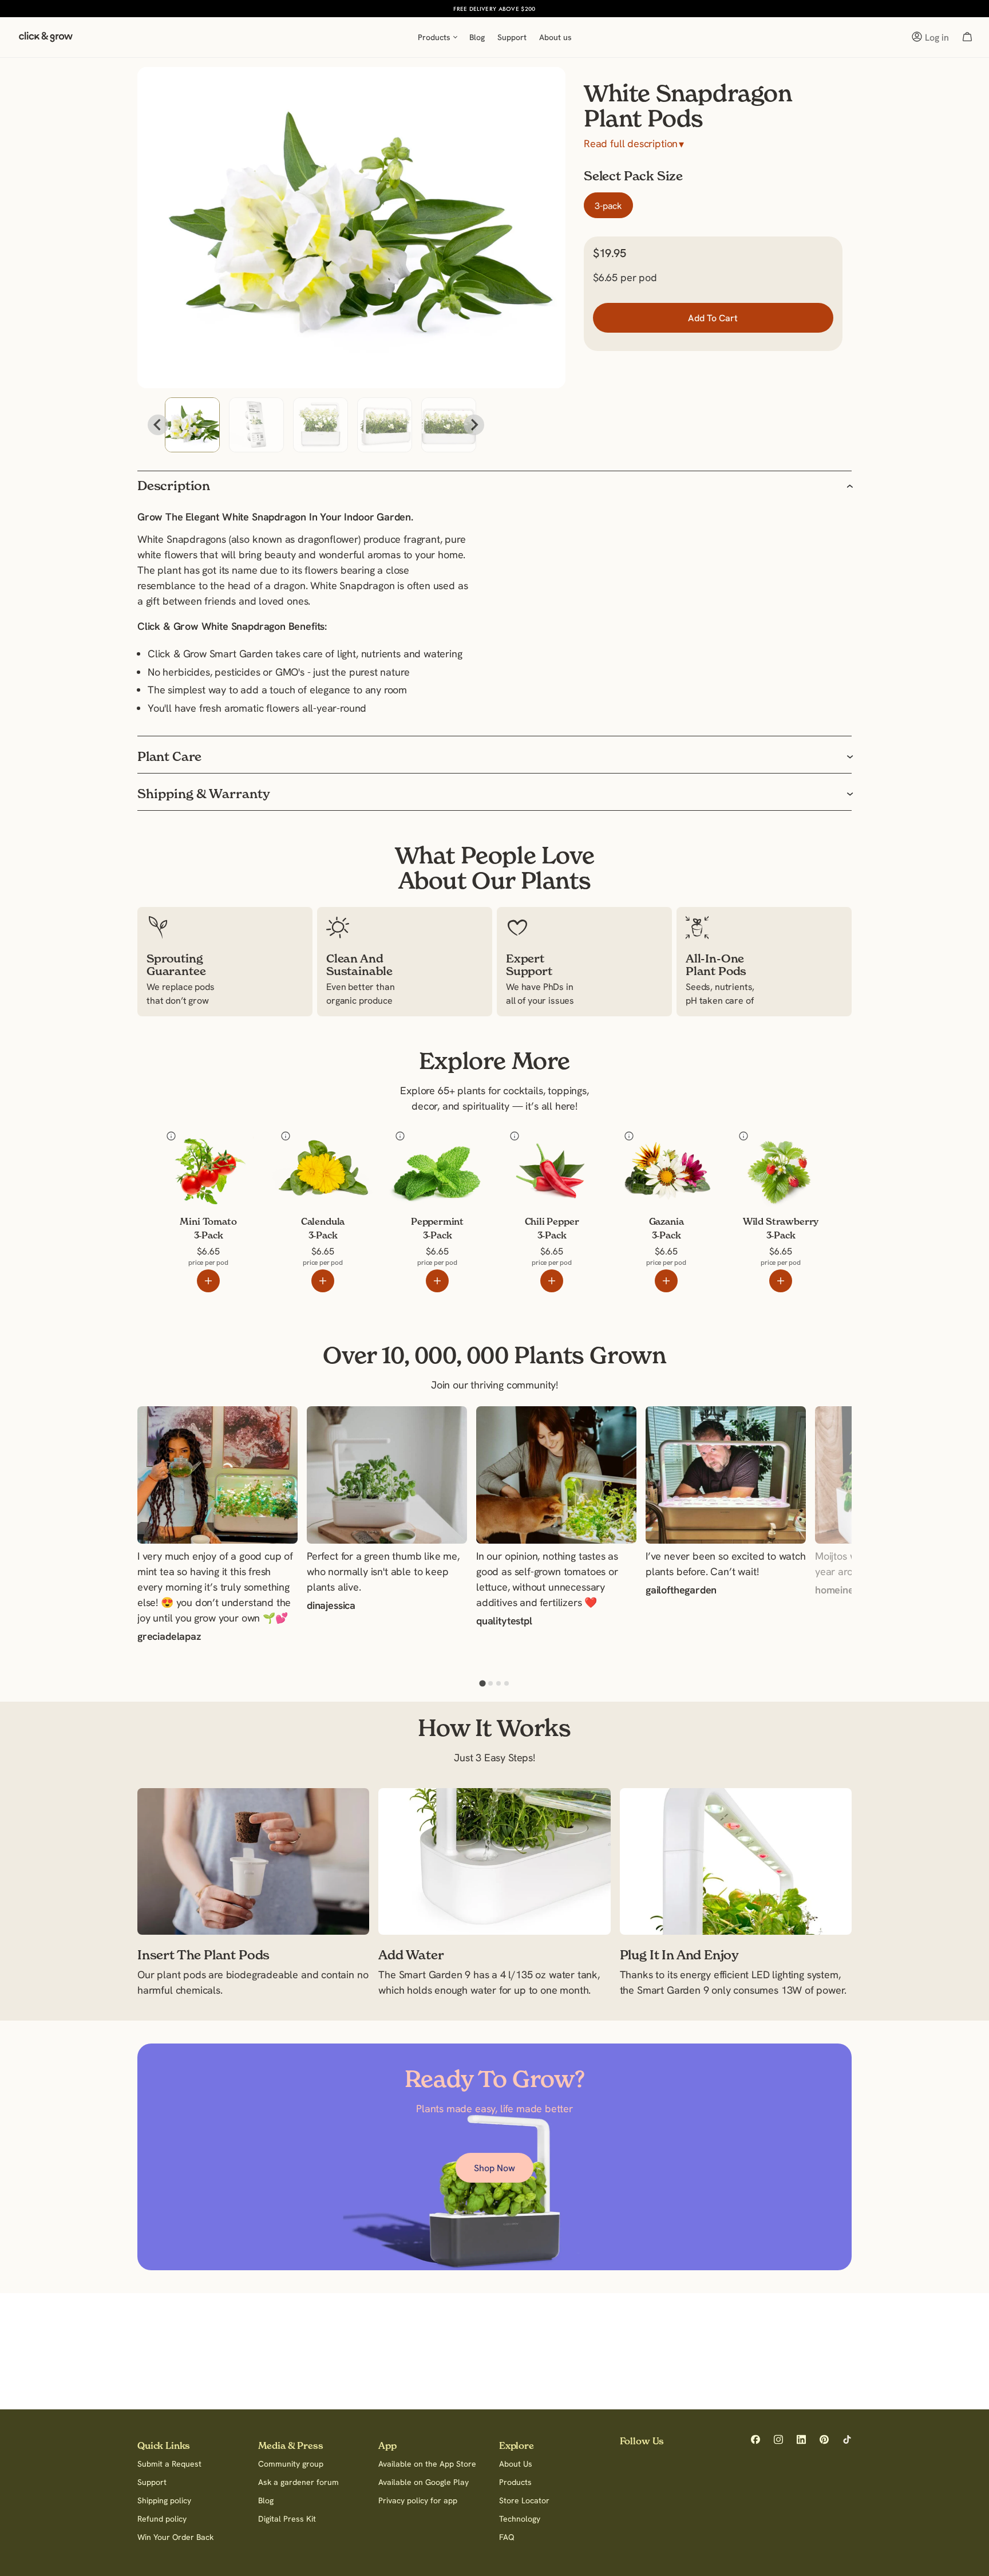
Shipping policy (164, 2500)
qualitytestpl (504, 1622)
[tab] (482, 1684)
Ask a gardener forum (298, 2482)
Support (152, 2482)
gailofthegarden (681, 1591)
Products (515, 2482)
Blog (266, 2500)
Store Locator (524, 2500)
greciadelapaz (169, 1638)
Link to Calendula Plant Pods (310, 1143)
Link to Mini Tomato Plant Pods (200, 1143)
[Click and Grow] (46, 40)
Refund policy (162, 2519)
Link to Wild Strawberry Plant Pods (778, 1143)
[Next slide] (474, 425)
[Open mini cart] (967, 37)
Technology (520, 2519)
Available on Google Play (424, 2482)
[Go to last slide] (158, 425)
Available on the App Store (427, 2464)
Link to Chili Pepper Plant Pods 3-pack (543, 1143)
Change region (560, 9)
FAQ (507, 2537)
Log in (937, 37)
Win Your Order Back (175, 2537)
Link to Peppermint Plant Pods (427, 1143)
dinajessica (331, 1607)
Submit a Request (169, 2464)
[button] (192, 425)
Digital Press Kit (287, 2519)
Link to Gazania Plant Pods (661, 1143)
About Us (516, 2464)
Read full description (634, 144)
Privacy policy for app (418, 2500)
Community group (291, 2464)
